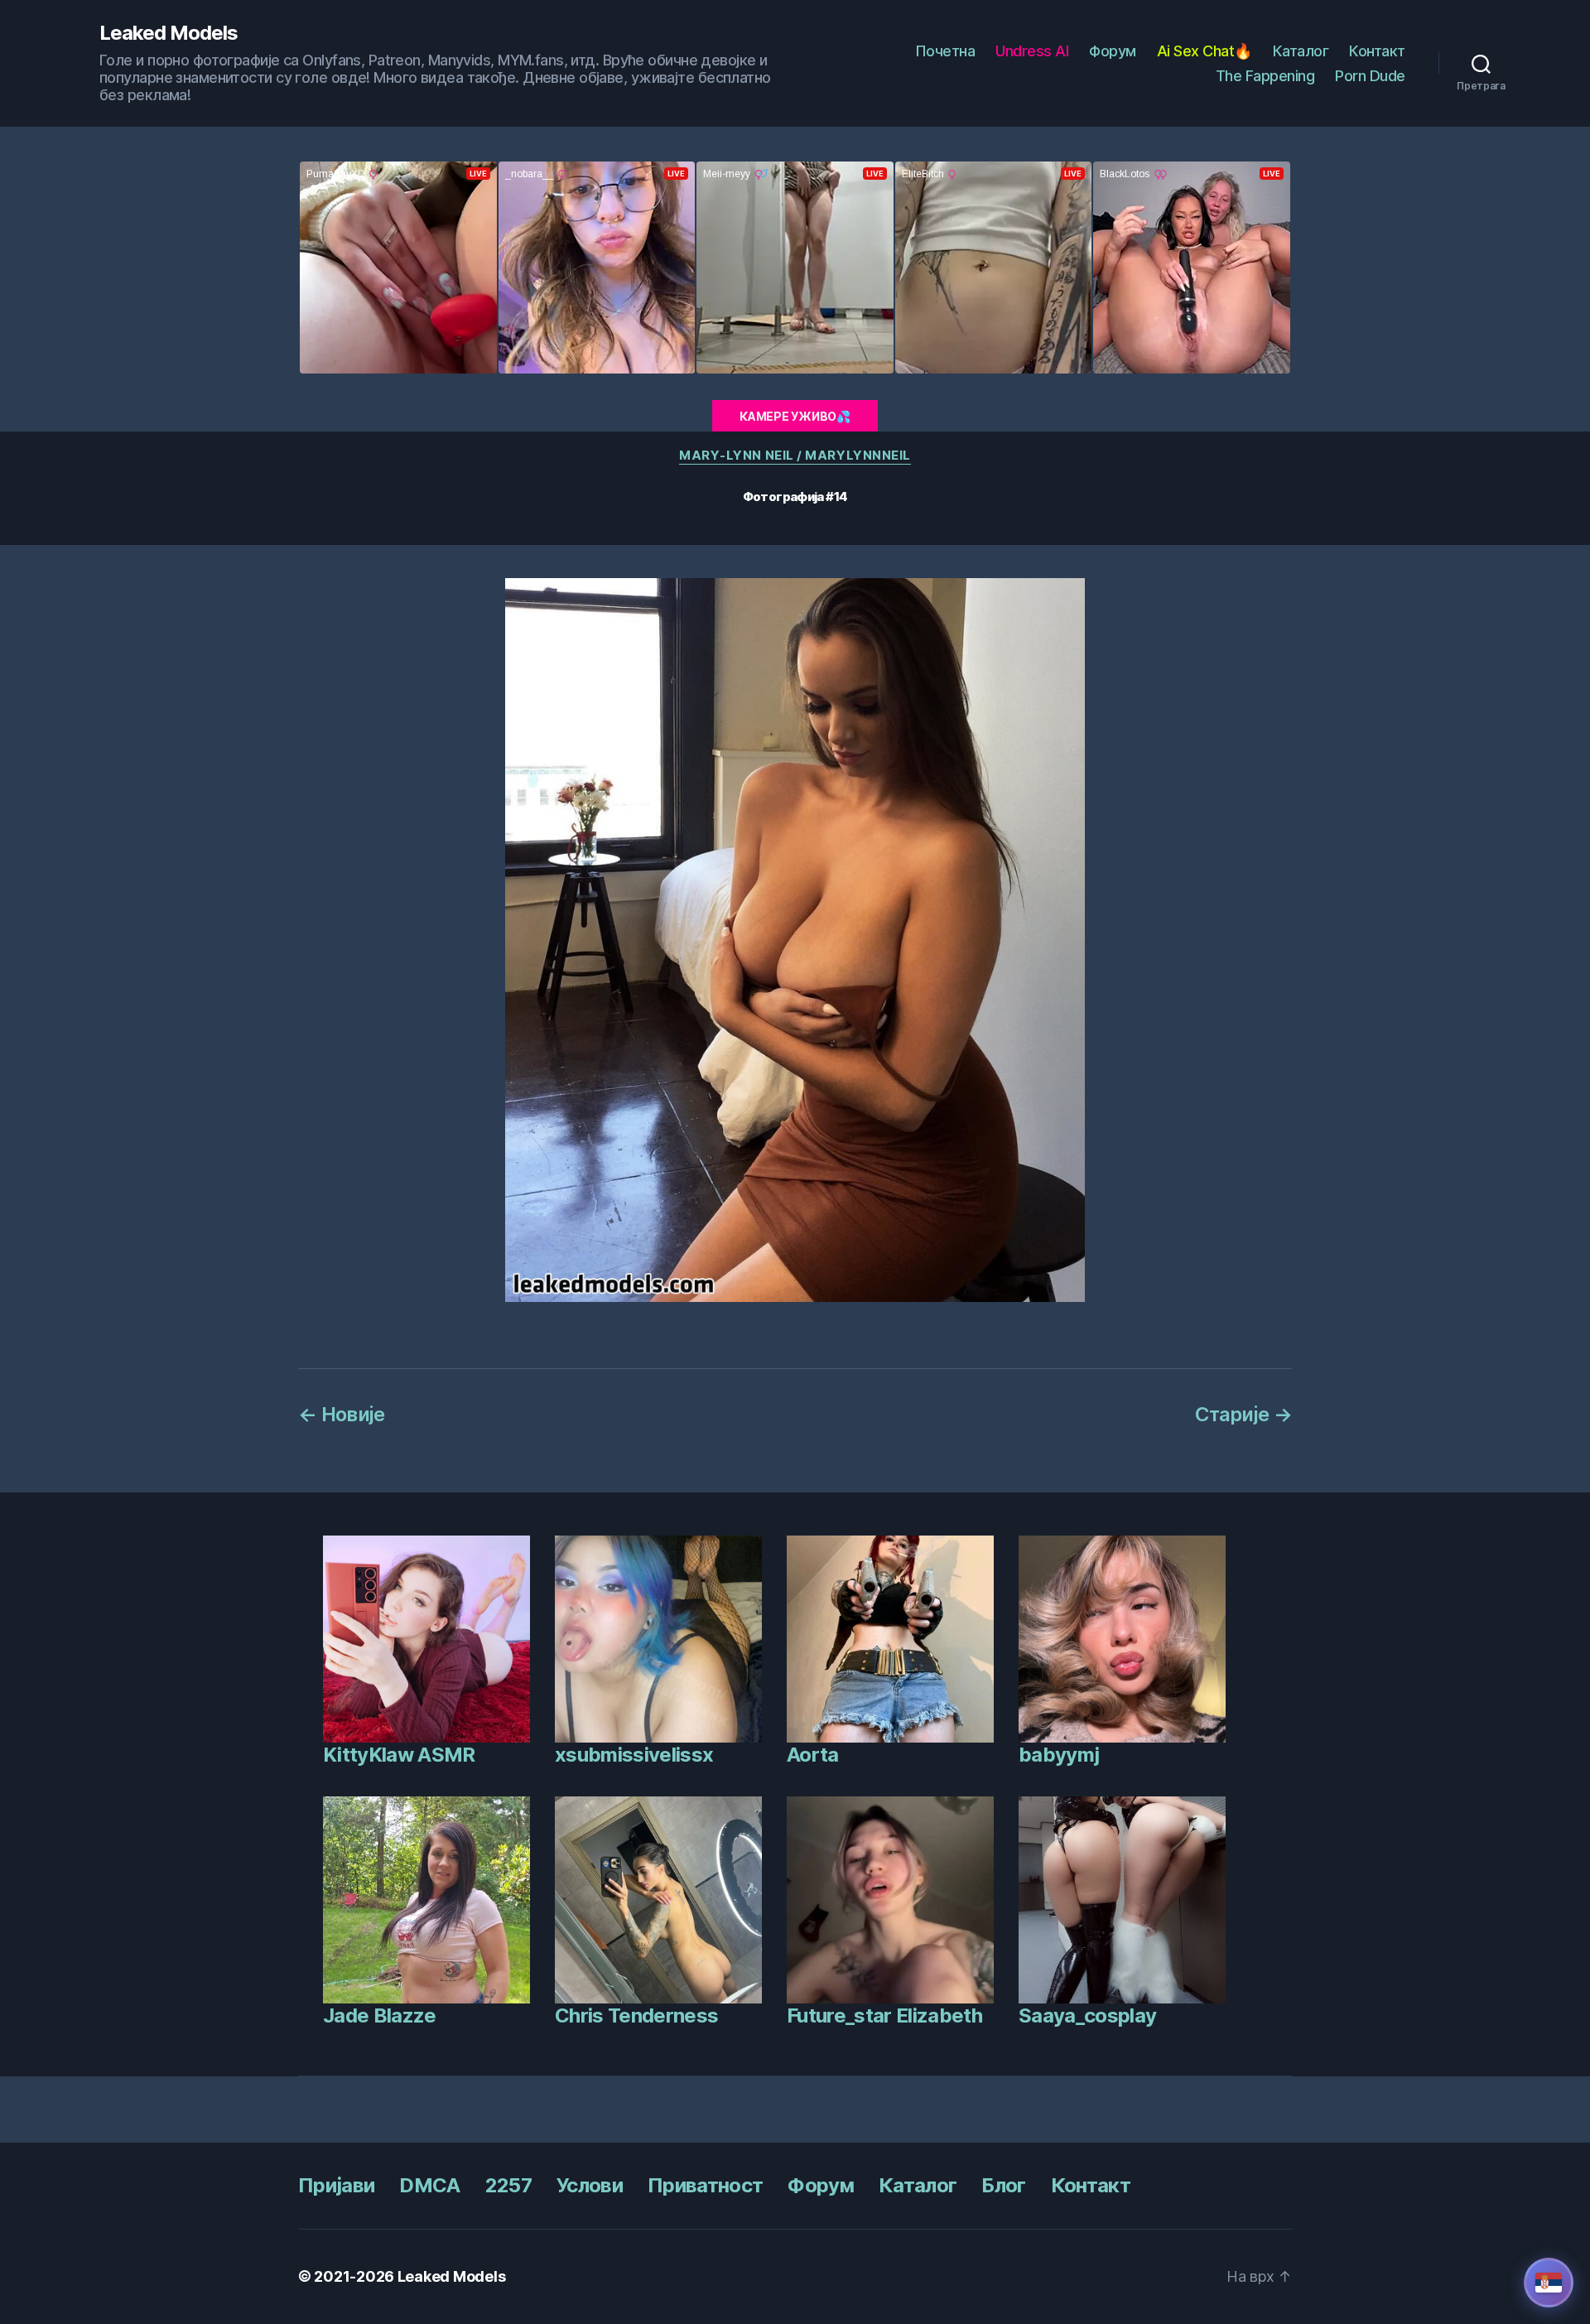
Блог (1003, 2185)
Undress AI (1032, 51)
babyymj (1059, 1755)
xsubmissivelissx (634, 1755)
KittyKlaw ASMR (399, 1755)
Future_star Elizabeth (884, 2015)
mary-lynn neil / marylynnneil (795, 456)
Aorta (813, 1755)
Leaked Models (169, 33)
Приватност (705, 2185)
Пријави (336, 2185)
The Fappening (1265, 76)
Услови (590, 2185)
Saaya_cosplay (1087, 2015)
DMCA (429, 2185)
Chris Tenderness (636, 2015)
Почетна (945, 51)
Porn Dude (1370, 76)
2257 (508, 2185)
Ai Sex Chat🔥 (1205, 51)
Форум (1113, 51)
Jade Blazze (380, 2015)
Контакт (1377, 51)
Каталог (1301, 51)
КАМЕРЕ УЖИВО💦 (795, 416)
